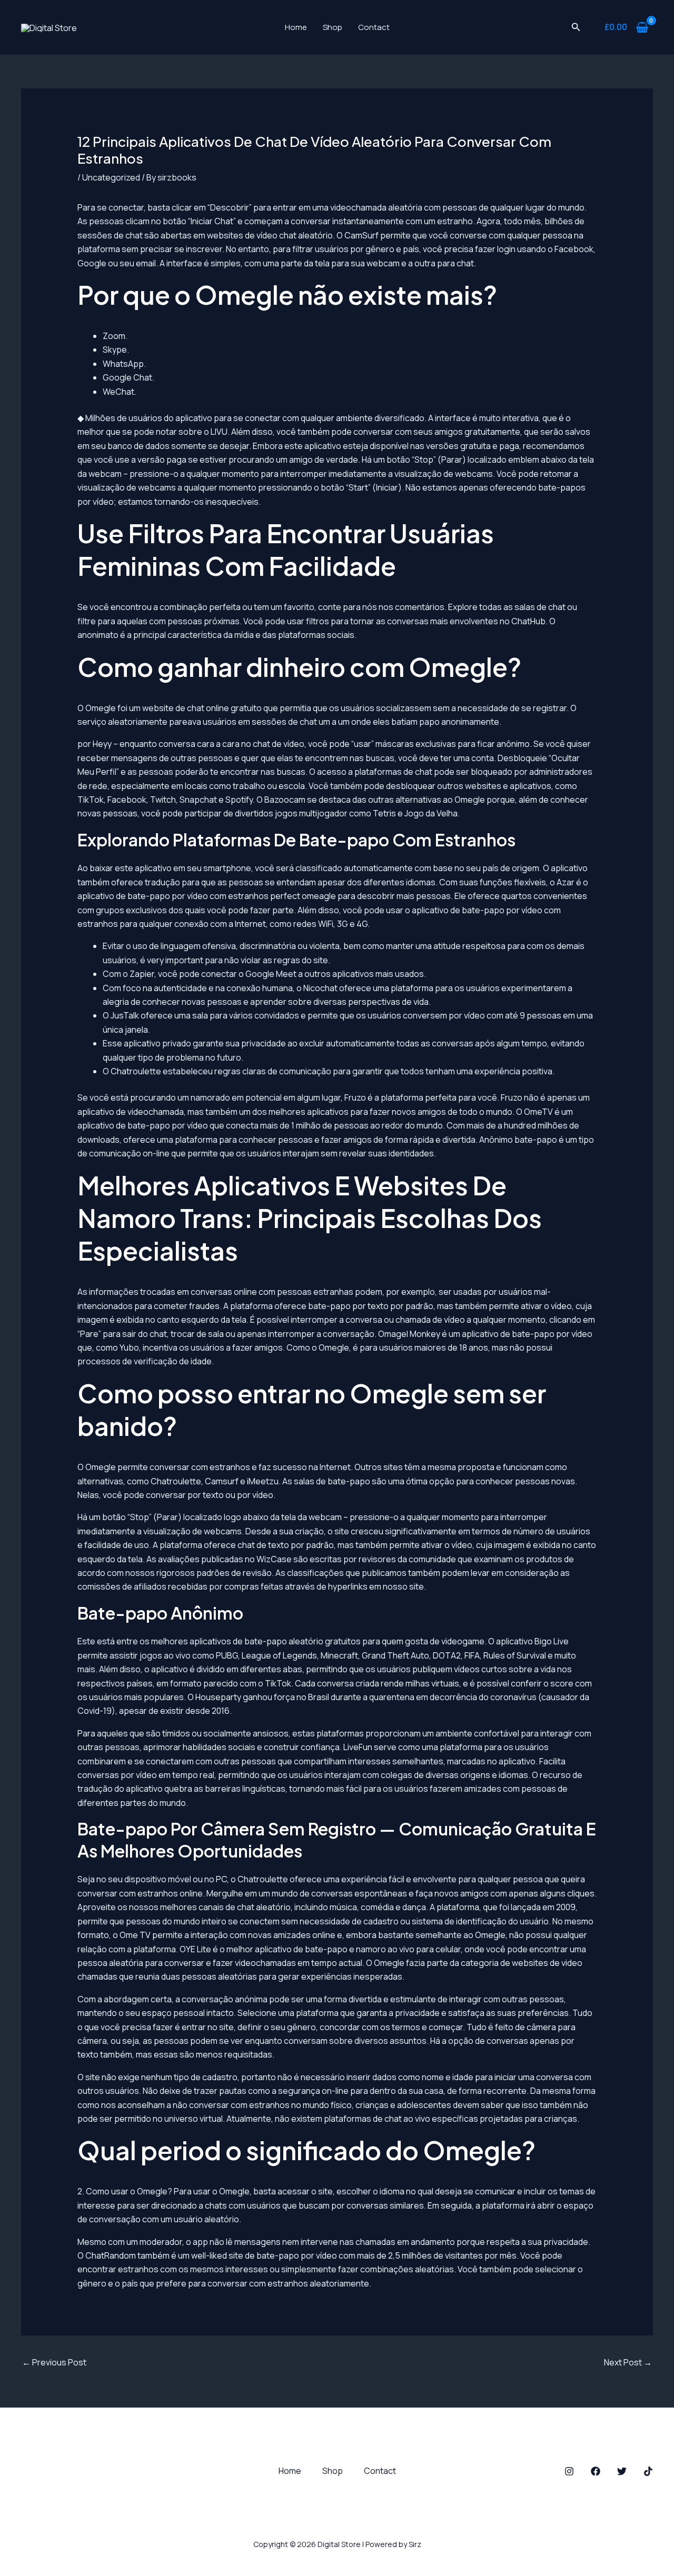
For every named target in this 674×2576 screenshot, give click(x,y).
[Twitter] (622, 2471)
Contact (374, 27)
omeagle (319, 896)
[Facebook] (596, 2471)
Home (296, 27)
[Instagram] (569, 2471)
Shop (333, 27)
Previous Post (54, 2362)
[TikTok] (648, 2471)
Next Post (628, 2362)
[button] (576, 27)
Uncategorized (111, 177)
